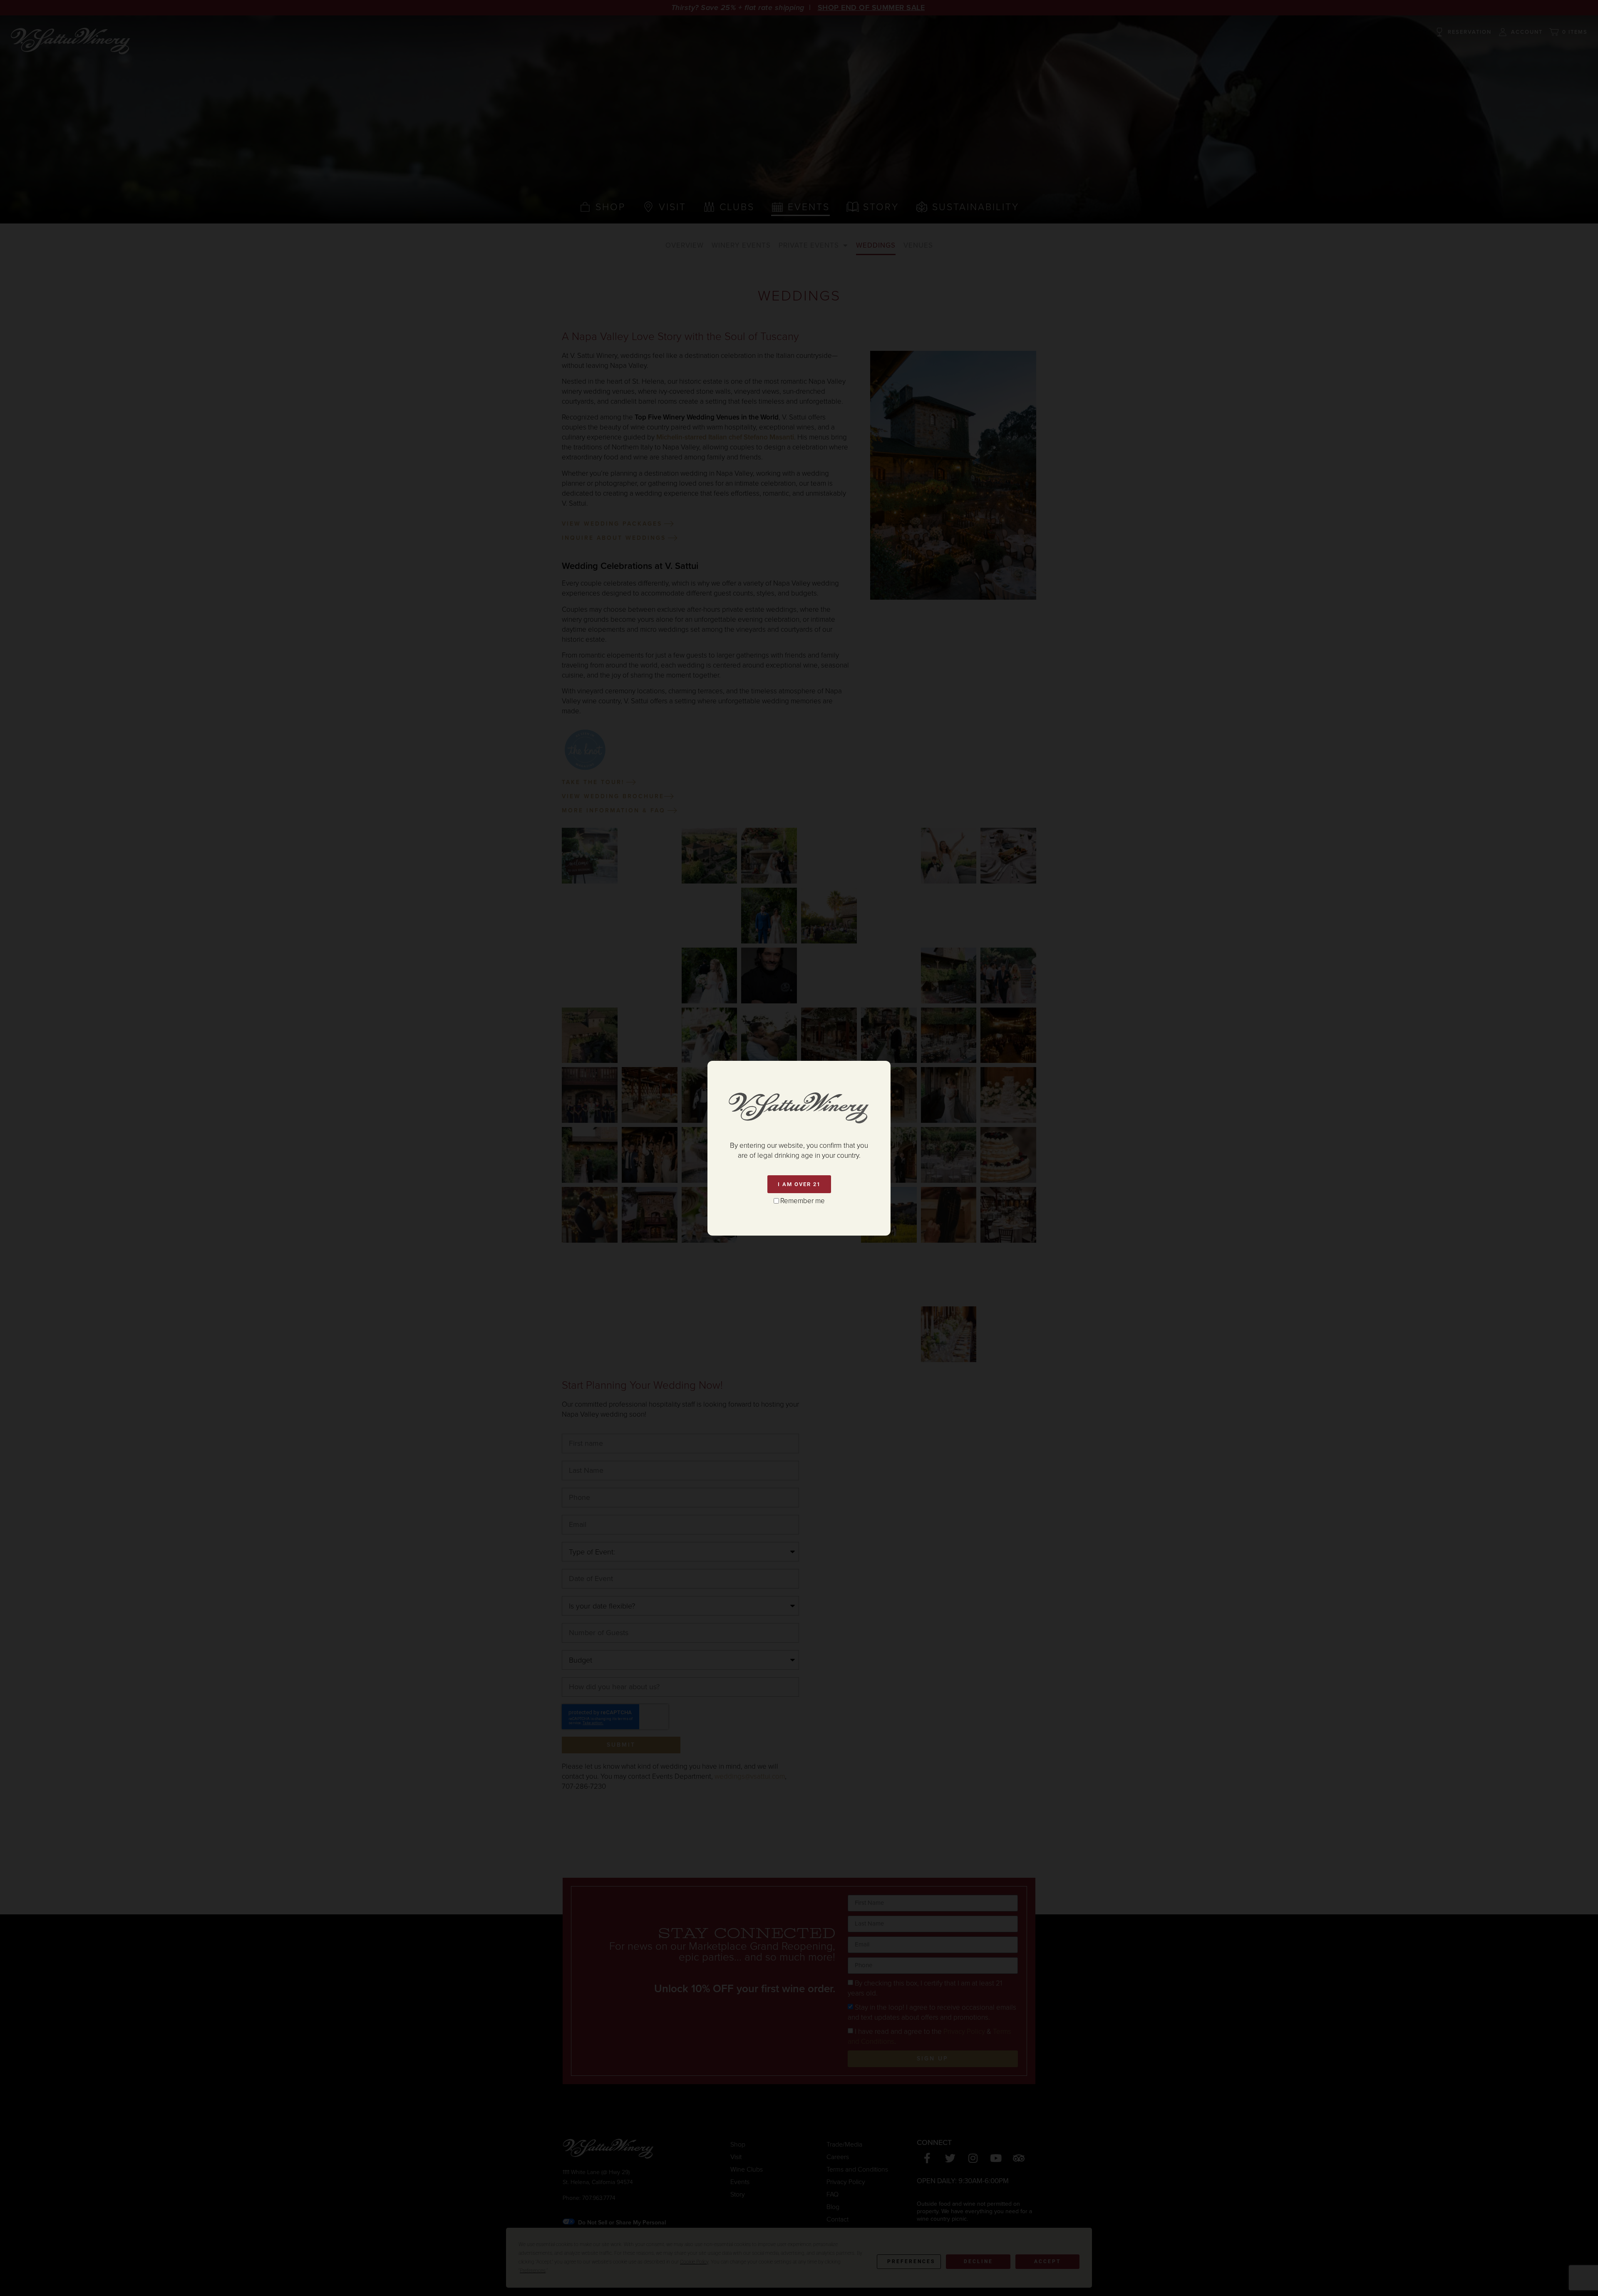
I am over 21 (799, 1184)
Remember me (803, 1201)
